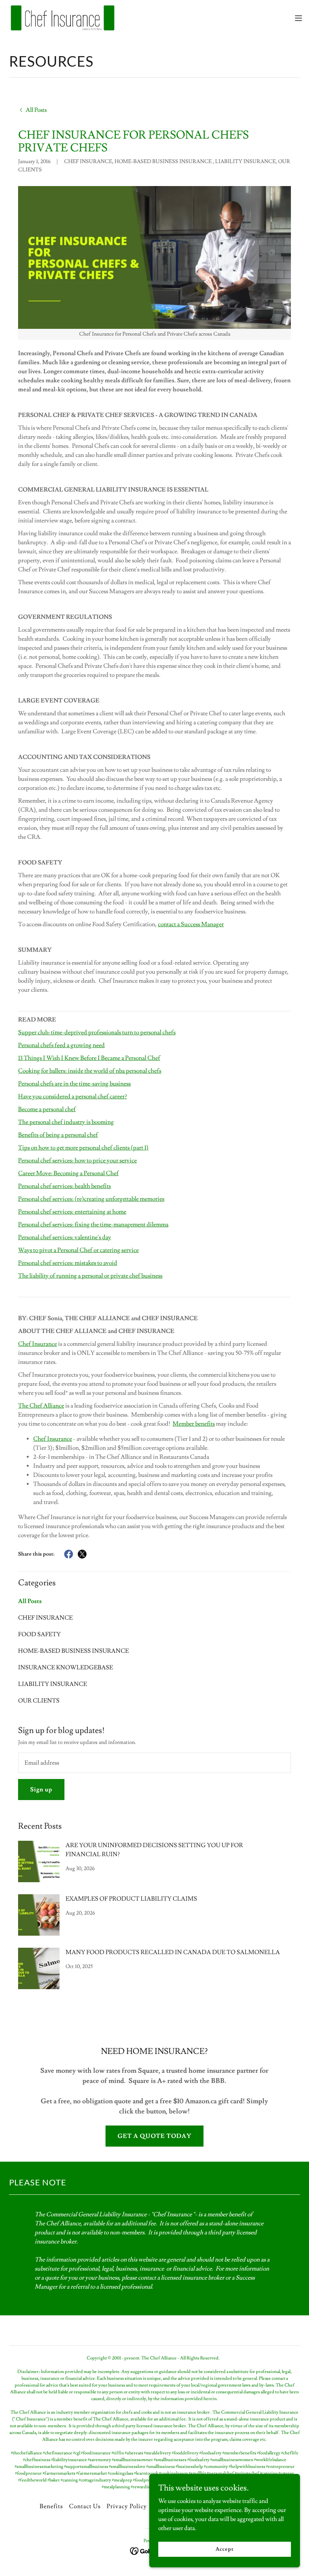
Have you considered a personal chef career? (73, 1096)
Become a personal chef (47, 1109)
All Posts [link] (30, 1601)
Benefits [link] (51, 2506)
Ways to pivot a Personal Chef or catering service (78, 1250)
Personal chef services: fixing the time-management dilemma (93, 1225)
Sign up (41, 1790)
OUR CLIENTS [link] (39, 1701)
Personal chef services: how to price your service (77, 1160)
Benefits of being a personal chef (58, 1135)
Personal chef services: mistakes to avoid (68, 1263)
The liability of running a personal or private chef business (90, 1276)
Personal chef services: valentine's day (65, 1237)
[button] (298, 18)
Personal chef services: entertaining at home (72, 1212)
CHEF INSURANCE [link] (45, 1618)
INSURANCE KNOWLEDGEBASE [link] (66, 1667)
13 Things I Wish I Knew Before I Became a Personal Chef (89, 1058)
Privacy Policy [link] (127, 2506)
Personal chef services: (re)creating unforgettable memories (91, 1199)
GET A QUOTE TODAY (154, 2136)
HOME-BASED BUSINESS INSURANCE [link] (73, 1651)
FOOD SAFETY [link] (39, 1634)
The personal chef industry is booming (66, 1122)
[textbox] (154, 1763)
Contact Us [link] (85, 2506)
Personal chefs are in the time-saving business (74, 1084)
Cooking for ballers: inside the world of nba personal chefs (90, 1071)
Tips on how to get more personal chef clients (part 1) (83, 1148)
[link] (62, 18)
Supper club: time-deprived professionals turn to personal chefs (97, 1032)
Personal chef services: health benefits (64, 1186)
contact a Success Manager (191, 924)
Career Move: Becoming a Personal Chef (68, 1173)
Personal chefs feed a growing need (61, 1045)
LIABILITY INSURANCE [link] (53, 1684)
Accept (224, 2549)
